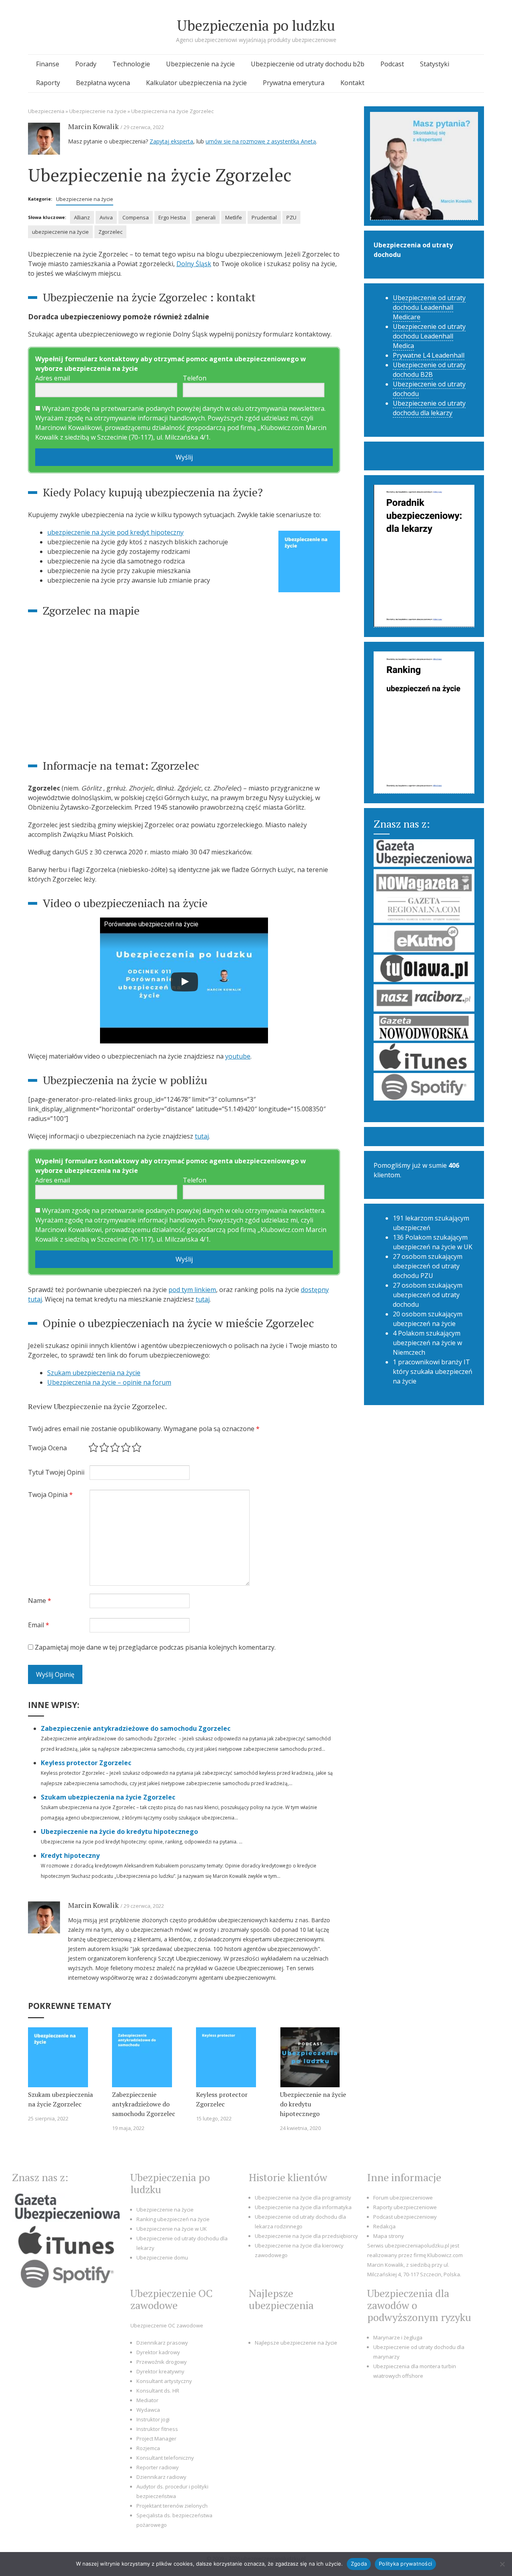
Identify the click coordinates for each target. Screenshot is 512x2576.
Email (39, 1625)
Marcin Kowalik (93, 126)
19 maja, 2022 (128, 2128)
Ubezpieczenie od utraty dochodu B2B (429, 370)
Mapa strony (389, 2236)
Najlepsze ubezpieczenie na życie (296, 2343)
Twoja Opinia (50, 1495)
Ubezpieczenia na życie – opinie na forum (109, 1382)
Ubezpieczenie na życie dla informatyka (303, 2207)
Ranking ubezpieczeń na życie (173, 2219)
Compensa (136, 217)
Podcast (392, 64)
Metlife (234, 217)
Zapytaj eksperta (171, 141)
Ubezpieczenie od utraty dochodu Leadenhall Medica (429, 336)
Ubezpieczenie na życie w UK (172, 2229)
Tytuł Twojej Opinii (56, 1472)
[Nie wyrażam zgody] (502, 2564)
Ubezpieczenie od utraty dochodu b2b (308, 64)
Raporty (48, 83)
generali (206, 217)
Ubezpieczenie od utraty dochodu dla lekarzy (429, 408)
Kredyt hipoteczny (70, 1855)
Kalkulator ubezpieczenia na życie (196, 83)
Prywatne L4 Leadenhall (429, 355)
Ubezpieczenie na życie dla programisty (303, 2198)
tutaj (202, 1136)
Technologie (131, 64)
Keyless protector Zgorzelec (86, 1763)
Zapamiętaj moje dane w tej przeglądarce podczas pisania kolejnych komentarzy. (155, 1647)
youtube (238, 1056)
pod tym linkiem (192, 1290)
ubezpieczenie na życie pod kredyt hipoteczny (115, 532)
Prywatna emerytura (294, 83)
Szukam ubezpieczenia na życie (94, 1373)
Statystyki (435, 64)
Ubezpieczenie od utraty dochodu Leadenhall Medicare (429, 307)
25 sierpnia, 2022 (48, 2118)
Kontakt (352, 83)
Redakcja (384, 2226)
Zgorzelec (110, 232)
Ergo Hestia (172, 217)
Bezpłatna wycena (103, 83)
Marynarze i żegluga (398, 2337)
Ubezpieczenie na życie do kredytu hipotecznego (119, 1831)
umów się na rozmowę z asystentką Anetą (261, 141)
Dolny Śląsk (194, 264)
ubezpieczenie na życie (60, 232)
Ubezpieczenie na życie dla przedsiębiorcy (306, 2236)
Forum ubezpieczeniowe (403, 2198)
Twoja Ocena (47, 1448)
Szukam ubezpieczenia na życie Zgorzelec (108, 1797)
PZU (291, 217)
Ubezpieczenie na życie (200, 64)
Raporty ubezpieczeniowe (405, 2207)
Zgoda (359, 2564)
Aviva (106, 217)
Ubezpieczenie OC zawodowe (167, 2325)
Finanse (48, 64)
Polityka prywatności (405, 2564)
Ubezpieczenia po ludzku (256, 25)
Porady (86, 64)
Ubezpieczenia (46, 111)
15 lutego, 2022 (214, 2118)
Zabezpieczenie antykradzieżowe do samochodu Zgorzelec (136, 1728)
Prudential (264, 217)
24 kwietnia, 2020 (300, 2128)
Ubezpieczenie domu (162, 2257)
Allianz (82, 217)
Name (40, 1601)
